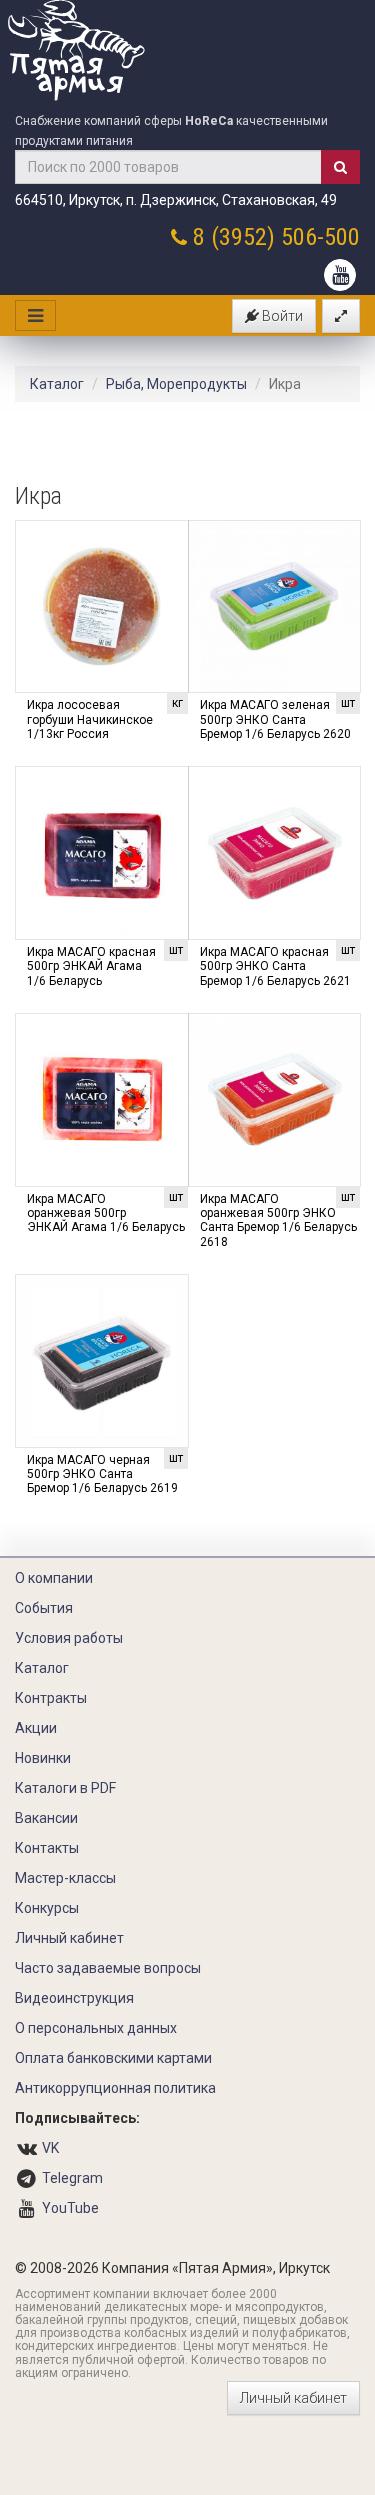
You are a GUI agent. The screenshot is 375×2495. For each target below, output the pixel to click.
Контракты (51, 1698)
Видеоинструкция (74, 1998)
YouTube (70, 2208)
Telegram (72, 2178)
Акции (36, 1728)
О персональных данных (96, 2028)
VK (50, 2148)
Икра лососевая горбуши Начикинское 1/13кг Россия (90, 719)
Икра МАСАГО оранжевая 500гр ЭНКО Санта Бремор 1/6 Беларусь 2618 (278, 1220)
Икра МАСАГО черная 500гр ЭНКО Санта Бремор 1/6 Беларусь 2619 (102, 1474)
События (44, 1608)
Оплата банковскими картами (113, 2058)
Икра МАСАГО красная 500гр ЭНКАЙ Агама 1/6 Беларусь (91, 966)
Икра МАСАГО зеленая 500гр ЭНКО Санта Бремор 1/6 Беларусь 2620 (275, 719)
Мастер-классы (65, 1878)
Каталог (57, 384)
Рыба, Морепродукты (176, 384)
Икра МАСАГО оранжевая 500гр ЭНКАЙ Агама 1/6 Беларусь (106, 1213)
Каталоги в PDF (65, 1788)
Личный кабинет (69, 1938)
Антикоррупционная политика (115, 2088)
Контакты (47, 1848)
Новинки (43, 1758)
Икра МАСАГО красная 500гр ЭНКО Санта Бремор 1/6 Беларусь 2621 (275, 966)
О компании (54, 1578)
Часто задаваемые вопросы (108, 1968)
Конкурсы (47, 1908)
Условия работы (69, 1638)
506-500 (320, 237)
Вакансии (46, 1818)
